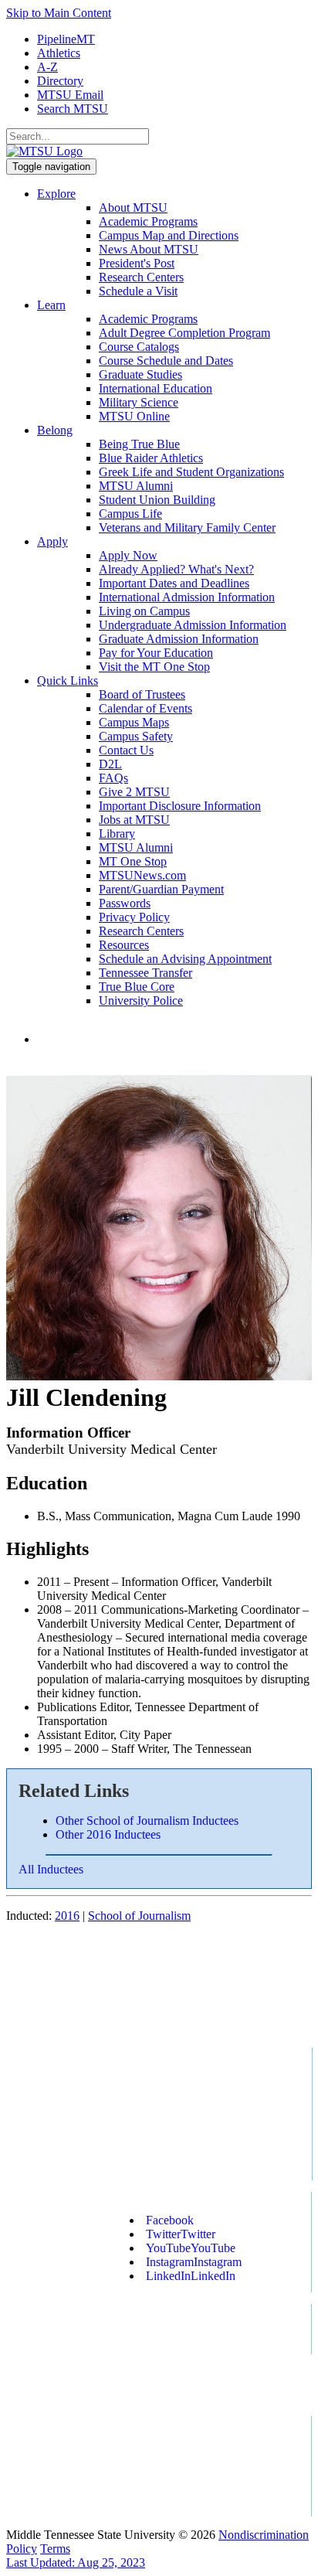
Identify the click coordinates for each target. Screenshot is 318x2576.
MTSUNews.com (142, 875)
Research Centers (141, 277)
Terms (55, 2549)
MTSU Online (134, 416)
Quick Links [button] (68, 681)
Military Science (139, 402)
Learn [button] (51, 305)
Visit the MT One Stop (154, 667)
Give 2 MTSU (134, 792)
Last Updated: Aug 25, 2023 (76, 2562)
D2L (110, 764)
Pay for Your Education (156, 653)
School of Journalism (139, 1916)
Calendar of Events (145, 708)
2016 (67, 1916)
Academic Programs (148, 221)
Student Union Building (157, 500)
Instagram (194, 2262)
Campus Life (130, 514)
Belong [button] (55, 430)
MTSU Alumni (136, 486)
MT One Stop (133, 861)
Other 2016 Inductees (108, 1834)
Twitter (181, 2234)
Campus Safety (136, 736)
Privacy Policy (134, 917)
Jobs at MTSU (134, 820)
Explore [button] (56, 194)
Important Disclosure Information (180, 806)
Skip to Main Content (59, 13)
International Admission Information (187, 597)
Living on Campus (144, 611)
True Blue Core (137, 987)
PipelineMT (66, 39)
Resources (124, 945)
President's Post (137, 263)
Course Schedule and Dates (166, 361)
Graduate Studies (140, 374)
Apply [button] (52, 541)
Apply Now (128, 555)
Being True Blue (139, 444)
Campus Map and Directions (169, 235)
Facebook (170, 2220)
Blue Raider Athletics (151, 458)
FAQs (113, 778)
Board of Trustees (142, 694)
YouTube (191, 2248)
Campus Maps (134, 722)
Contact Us (126, 750)
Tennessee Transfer (145, 973)
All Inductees (51, 1869)
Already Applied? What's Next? (176, 569)
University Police (141, 1000)
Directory (60, 81)
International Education (156, 388)
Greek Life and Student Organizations (191, 472)
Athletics (59, 53)
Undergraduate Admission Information (193, 625)
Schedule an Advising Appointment (185, 959)
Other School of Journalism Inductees (147, 1821)
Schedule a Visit (138, 291)
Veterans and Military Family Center (187, 527)
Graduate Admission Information (179, 639)
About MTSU (133, 208)
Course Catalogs (139, 347)
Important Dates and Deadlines (174, 583)
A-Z (47, 67)
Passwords (125, 903)
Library (117, 834)
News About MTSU (149, 249)
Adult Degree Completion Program (184, 333)
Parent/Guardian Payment (161, 889)
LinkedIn (191, 2276)
